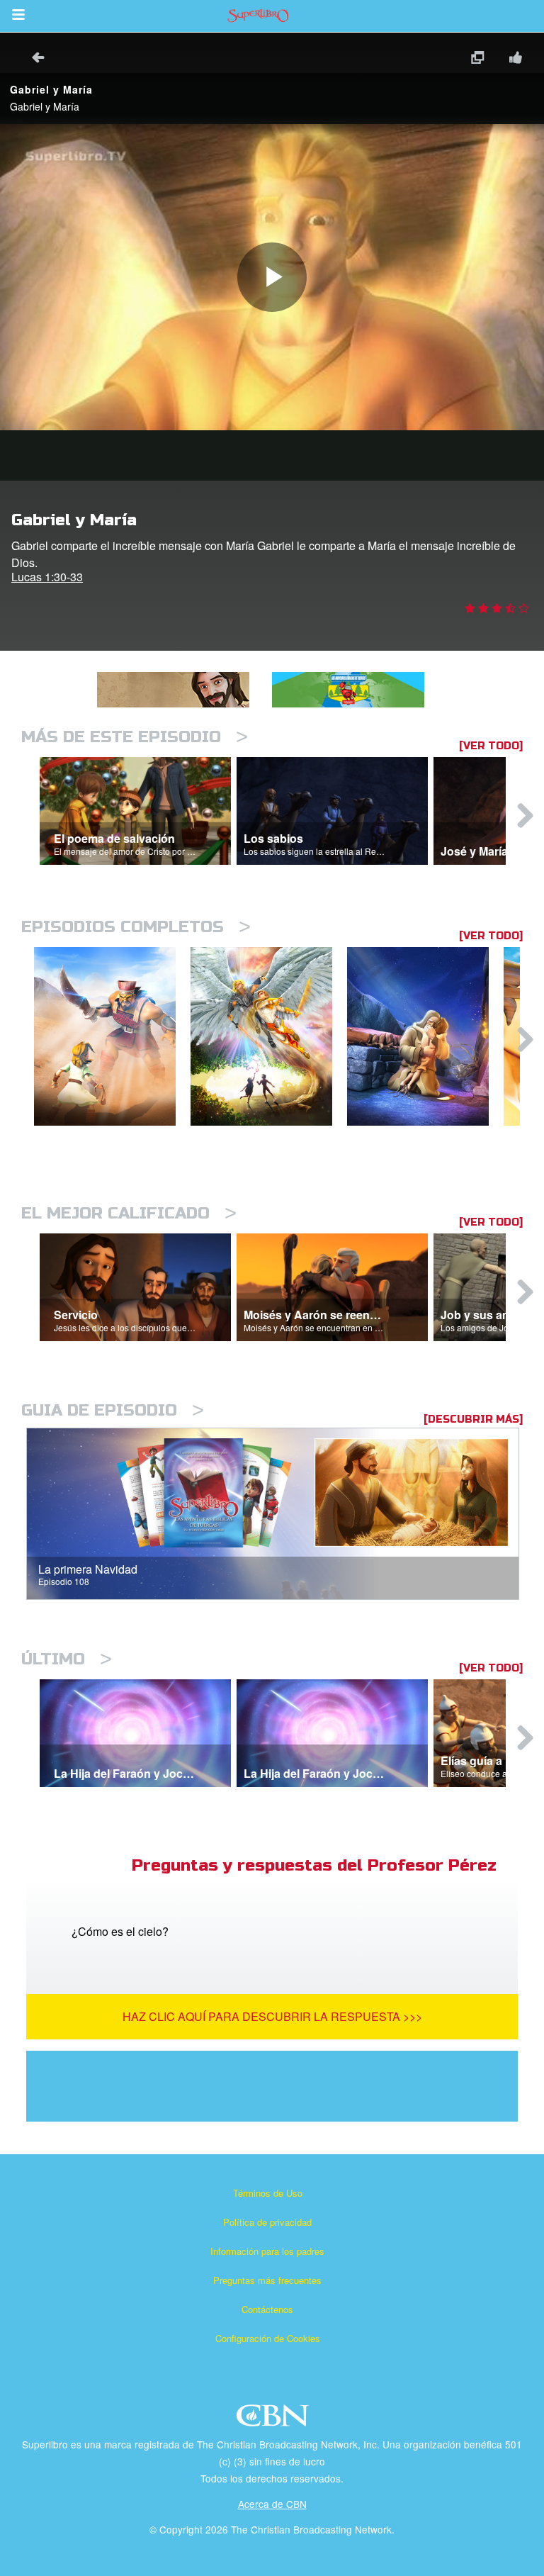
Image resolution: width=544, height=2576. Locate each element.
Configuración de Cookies (268, 2338)
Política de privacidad (267, 2222)
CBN (274, 2420)
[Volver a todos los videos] (33, 59)
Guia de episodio (113, 1410)
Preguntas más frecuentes (267, 2280)
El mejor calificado (129, 1213)
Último (67, 1659)
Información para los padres (267, 2251)
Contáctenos (267, 2309)
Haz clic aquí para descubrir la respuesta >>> (272, 2016)
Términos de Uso (268, 2193)
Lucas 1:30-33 (47, 577)
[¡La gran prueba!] (425, 1037)
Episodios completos (136, 927)
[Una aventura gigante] (112, 1037)
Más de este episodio (135, 737)
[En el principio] (269, 1037)
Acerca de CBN (272, 2504)
